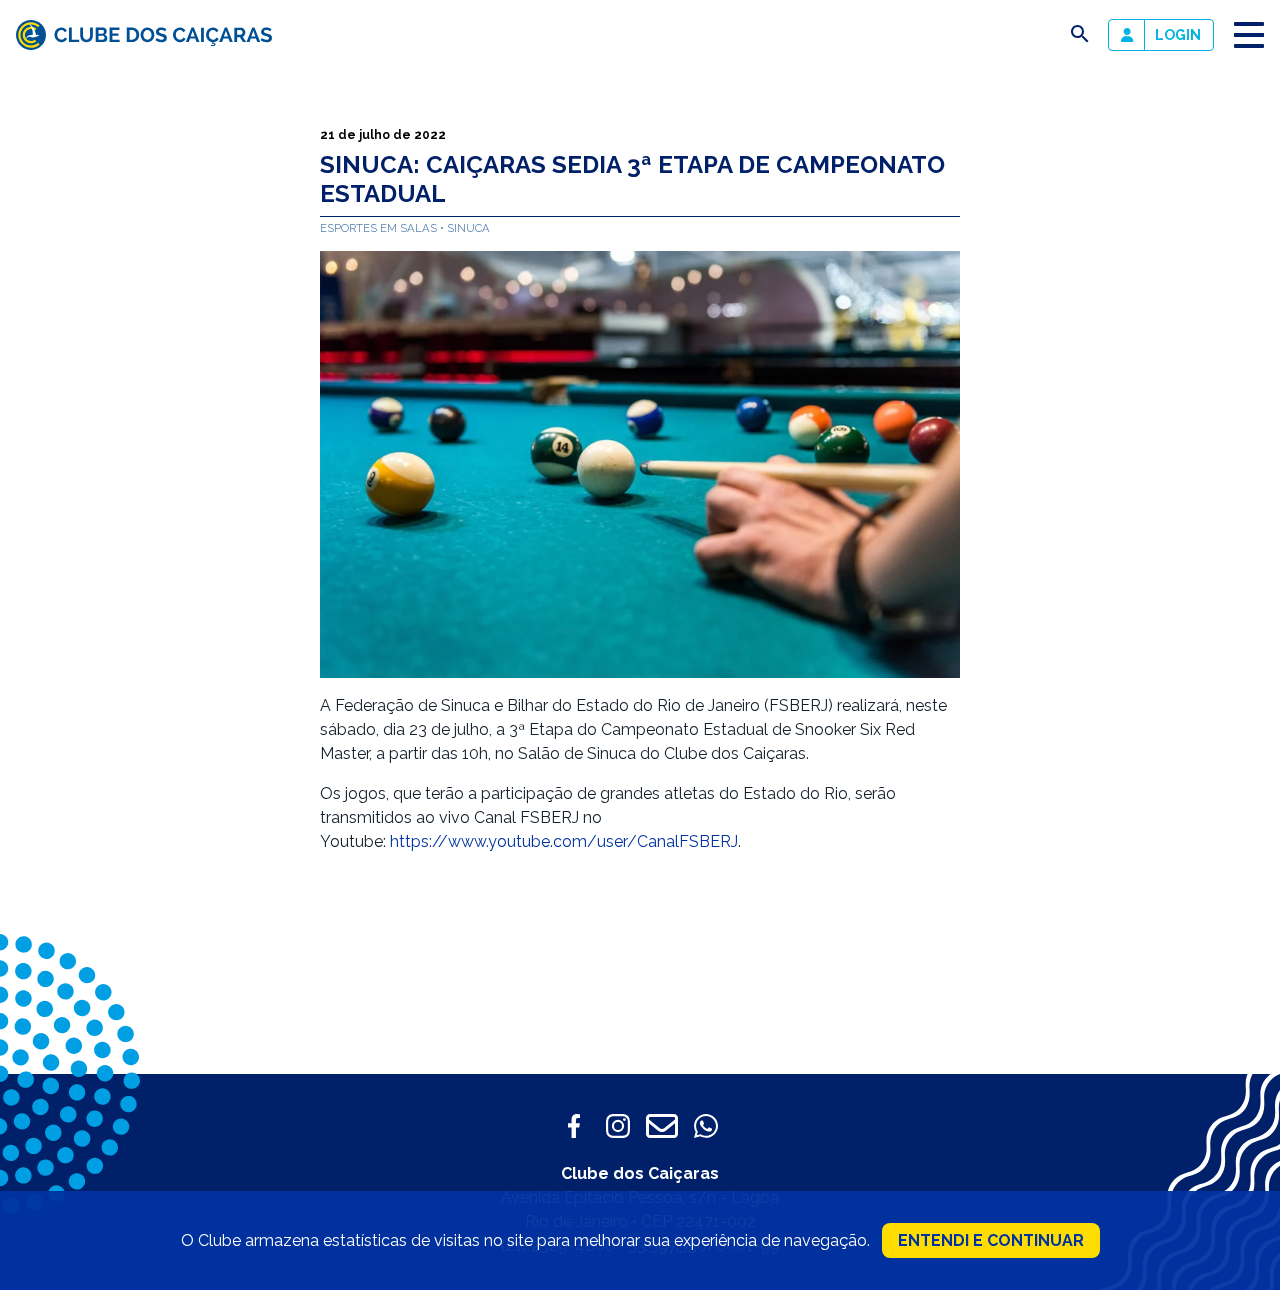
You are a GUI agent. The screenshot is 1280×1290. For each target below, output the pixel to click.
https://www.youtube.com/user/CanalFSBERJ (564, 841)
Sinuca (468, 228)
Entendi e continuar (991, 1240)
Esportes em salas (380, 228)
